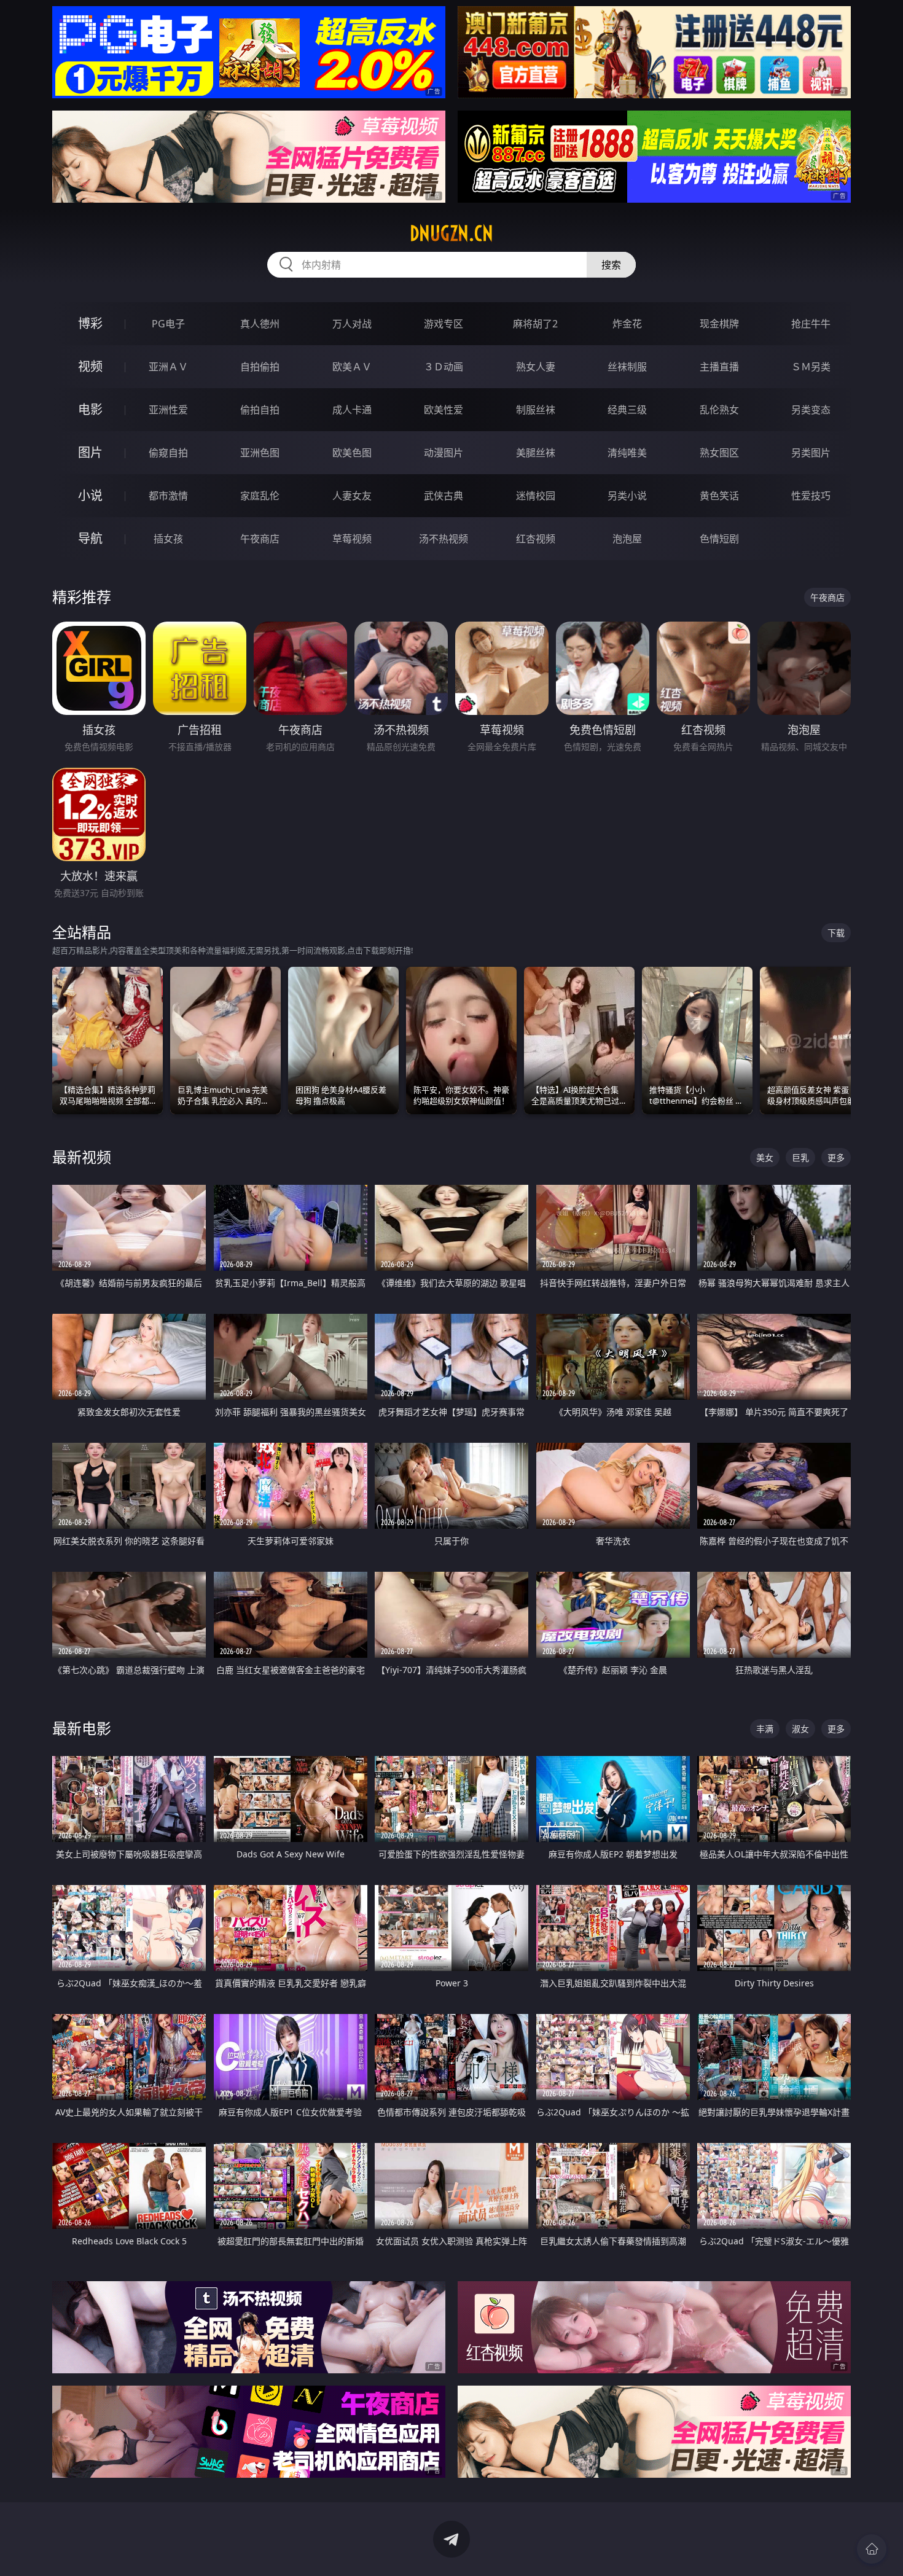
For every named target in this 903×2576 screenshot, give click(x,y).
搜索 (611, 265)
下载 (836, 933)
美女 (765, 1157)
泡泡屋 (627, 539)
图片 (90, 452)
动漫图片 (444, 453)
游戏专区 (444, 324)
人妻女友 (352, 496)
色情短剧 (719, 539)
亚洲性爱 (168, 410)
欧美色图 (352, 453)
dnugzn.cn (451, 233)
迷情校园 (536, 496)
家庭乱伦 (260, 496)
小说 (90, 495)
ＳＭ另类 (811, 367)
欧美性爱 (444, 410)
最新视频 (82, 1157)
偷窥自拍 (168, 453)
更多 (836, 1157)
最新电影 (82, 1728)
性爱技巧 (811, 496)
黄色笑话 (719, 496)
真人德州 (260, 324)
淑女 (800, 1729)
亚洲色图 (260, 453)
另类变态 (811, 410)
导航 (90, 538)
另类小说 (627, 496)
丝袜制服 (627, 367)
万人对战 (352, 324)
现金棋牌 (719, 324)
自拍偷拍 (260, 367)
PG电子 (168, 324)
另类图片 (811, 453)
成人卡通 (352, 410)
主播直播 (719, 367)
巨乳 (800, 1157)
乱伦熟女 (719, 410)
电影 (90, 409)
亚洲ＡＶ (168, 367)
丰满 (765, 1729)
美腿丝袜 (536, 453)
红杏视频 (536, 539)
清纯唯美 (627, 453)
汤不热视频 (444, 539)
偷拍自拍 (260, 410)
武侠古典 (444, 496)
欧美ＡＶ (352, 367)
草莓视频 (352, 539)
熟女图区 (719, 453)
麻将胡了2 (535, 324)
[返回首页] (872, 2549)
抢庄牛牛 (811, 324)
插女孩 (168, 539)
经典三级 (627, 410)
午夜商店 (260, 539)
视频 (90, 366)
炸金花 (627, 324)
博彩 (90, 323)
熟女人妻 (536, 367)
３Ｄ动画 (444, 367)
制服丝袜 (536, 410)
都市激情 (168, 496)
